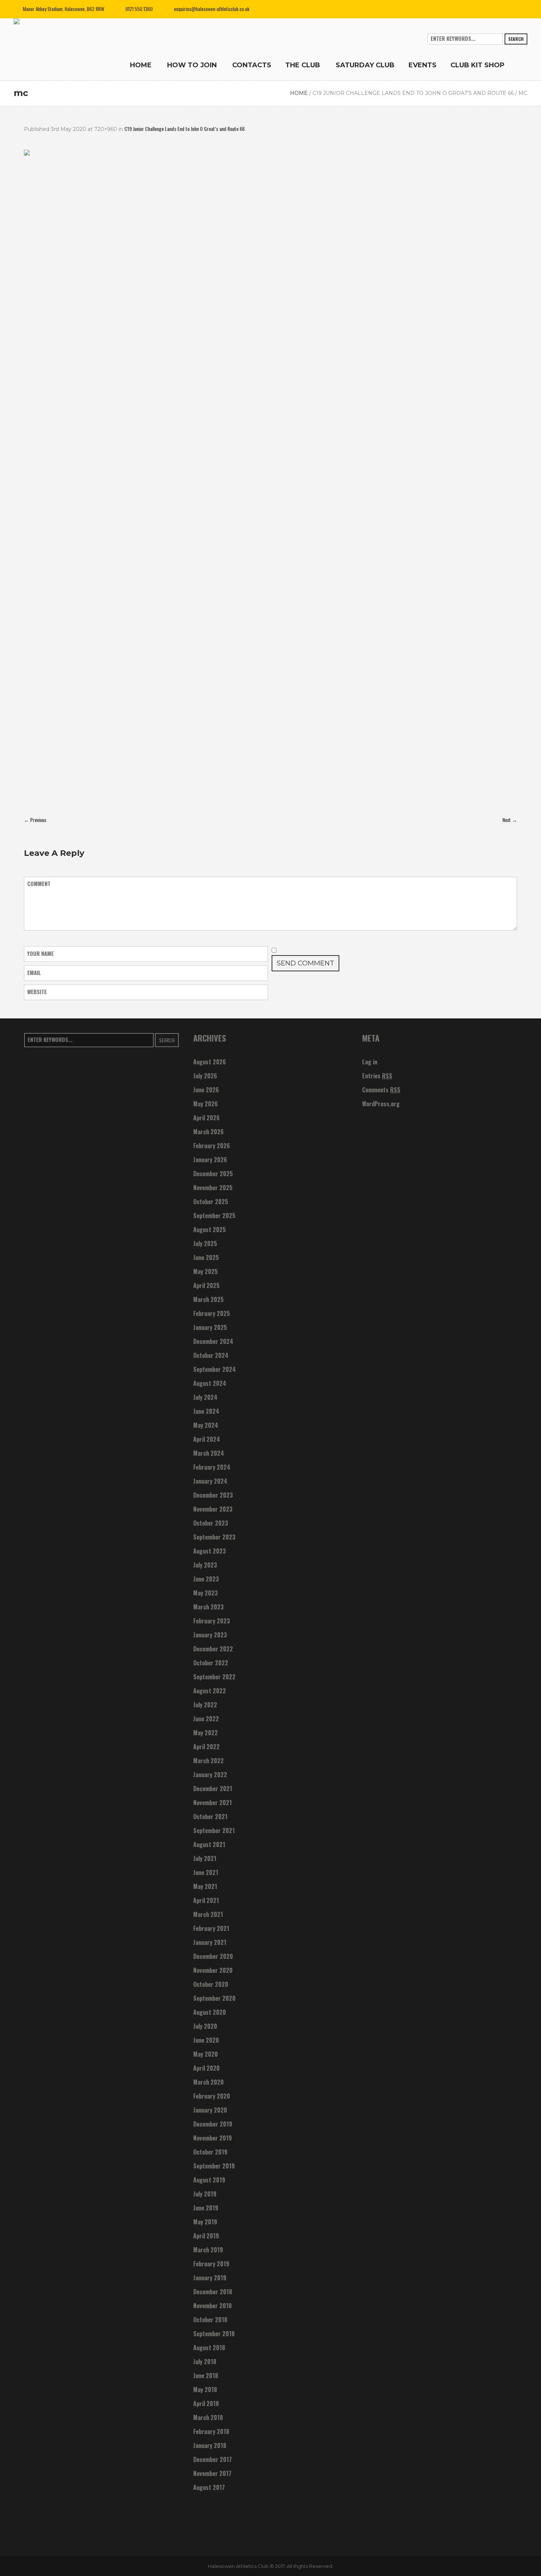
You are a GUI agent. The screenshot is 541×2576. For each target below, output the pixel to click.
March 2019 (208, 2250)
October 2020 (211, 1984)
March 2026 (208, 1132)
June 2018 (206, 2376)
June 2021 (206, 1872)
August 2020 (210, 2012)
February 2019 (211, 2264)
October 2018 (210, 2320)
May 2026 (206, 1104)
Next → (510, 820)
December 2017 (213, 2459)
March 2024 (209, 1453)
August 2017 (209, 2487)
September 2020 (214, 1998)
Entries (377, 1076)
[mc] (270, 478)
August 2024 (210, 1383)
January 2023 (210, 1635)
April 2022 (206, 1747)
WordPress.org (381, 1104)
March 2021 (208, 1914)
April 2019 (206, 2236)
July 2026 (205, 1076)
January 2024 (210, 1481)
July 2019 (205, 2194)
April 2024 (207, 1439)
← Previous (35, 820)
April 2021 (206, 1900)
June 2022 (206, 1719)
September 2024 (215, 1369)
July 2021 (205, 1858)
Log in (370, 1062)
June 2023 (206, 1579)
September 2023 (214, 1537)
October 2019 (210, 2152)
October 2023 (211, 1523)
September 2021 (214, 1830)
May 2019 (205, 2222)
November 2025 (213, 1188)
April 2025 (206, 1285)
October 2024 (211, 1355)
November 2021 (213, 1803)
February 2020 (212, 2096)
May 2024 (206, 1425)
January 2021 (210, 1942)
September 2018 (214, 2334)
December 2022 (213, 1649)
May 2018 (205, 2390)
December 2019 (213, 2124)
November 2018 (213, 2306)
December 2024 (213, 1341)
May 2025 (206, 1271)
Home (299, 93)
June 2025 (206, 1257)
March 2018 (208, 2417)
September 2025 (214, 1216)
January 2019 (210, 2278)
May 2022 (206, 1733)
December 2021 (213, 1789)
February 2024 (212, 1467)
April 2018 (206, 2404)
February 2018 (211, 2431)
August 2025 (210, 1230)
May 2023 (206, 1593)
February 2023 (212, 1621)
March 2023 (208, 1607)
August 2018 (209, 2348)
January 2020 (210, 2110)
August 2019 (209, 2180)
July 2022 (205, 1705)
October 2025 (211, 1202)
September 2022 (214, 1677)
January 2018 (210, 2445)
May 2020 (206, 2054)
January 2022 (210, 1775)
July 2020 (205, 2026)
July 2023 (205, 1565)
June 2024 (206, 1411)
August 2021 (209, 1844)
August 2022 (210, 1691)
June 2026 (206, 1090)
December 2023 (213, 1495)
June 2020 (206, 2040)
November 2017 (212, 2473)
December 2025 (213, 1174)
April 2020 (206, 2068)
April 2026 (206, 1118)
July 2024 (205, 1397)
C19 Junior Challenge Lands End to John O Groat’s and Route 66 (185, 129)
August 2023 (210, 1551)
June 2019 (206, 2208)
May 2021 (205, 1886)
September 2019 (214, 2166)
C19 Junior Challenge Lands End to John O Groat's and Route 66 (413, 93)
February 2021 (211, 1928)
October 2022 (211, 1663)
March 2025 (208, 1299)
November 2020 (213, 1970)
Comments (381, 1090)
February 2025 (212, 1313)
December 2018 (213, 2292)
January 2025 (210, 1327)
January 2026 (210, 1160)
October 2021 (210, 1817)
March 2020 (208, 2082)
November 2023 (213, 1509)
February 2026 (212, 1146)
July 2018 (205, 2362)
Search (516, 39)
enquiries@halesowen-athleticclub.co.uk (212, 9)
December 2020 (213, 1956)
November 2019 (213, 2138)
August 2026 (210, 1062)
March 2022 (208, 1761)
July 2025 (205, 1243)
